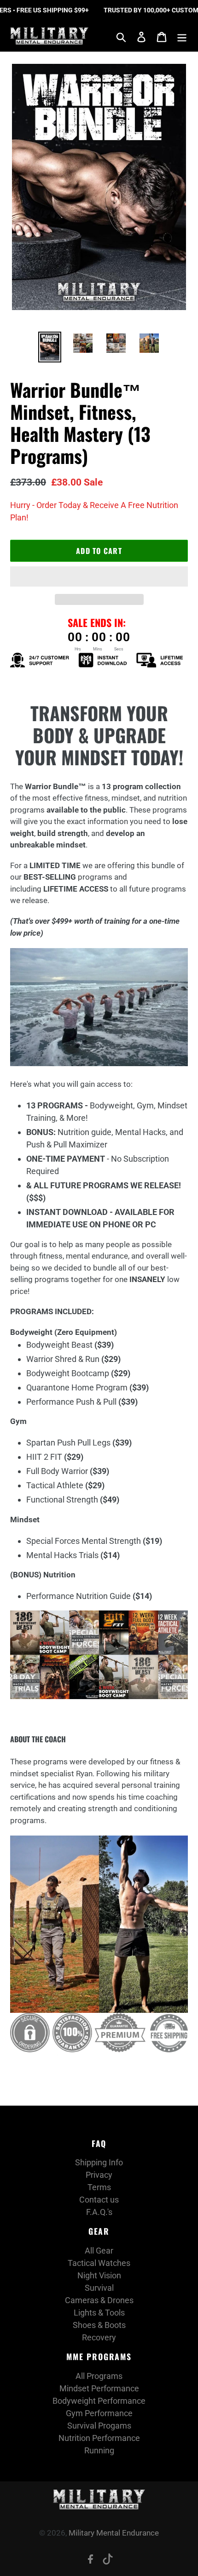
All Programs (99, 2376)
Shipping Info (99, 2162)
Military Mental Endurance (114, 2533)
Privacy (99, 2175)
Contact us (99, 2200)
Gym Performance (99, 2413)
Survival (99, 2288)
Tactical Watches (99, 2263)
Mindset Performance (99, 2388)
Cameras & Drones (99, 2300)
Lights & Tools (99, 2313)
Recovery (99, 2337)
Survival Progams (99, 2426)
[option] (50, 347)
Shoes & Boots (99, 2325)
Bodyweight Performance (99, 2401)
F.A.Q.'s (99, 2212)
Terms (99, 2187)
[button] (99, 576)
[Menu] (182, 36)
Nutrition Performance (99, 2438)
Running (99, 2450)
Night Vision (99, 2275)
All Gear (99, 2251)
